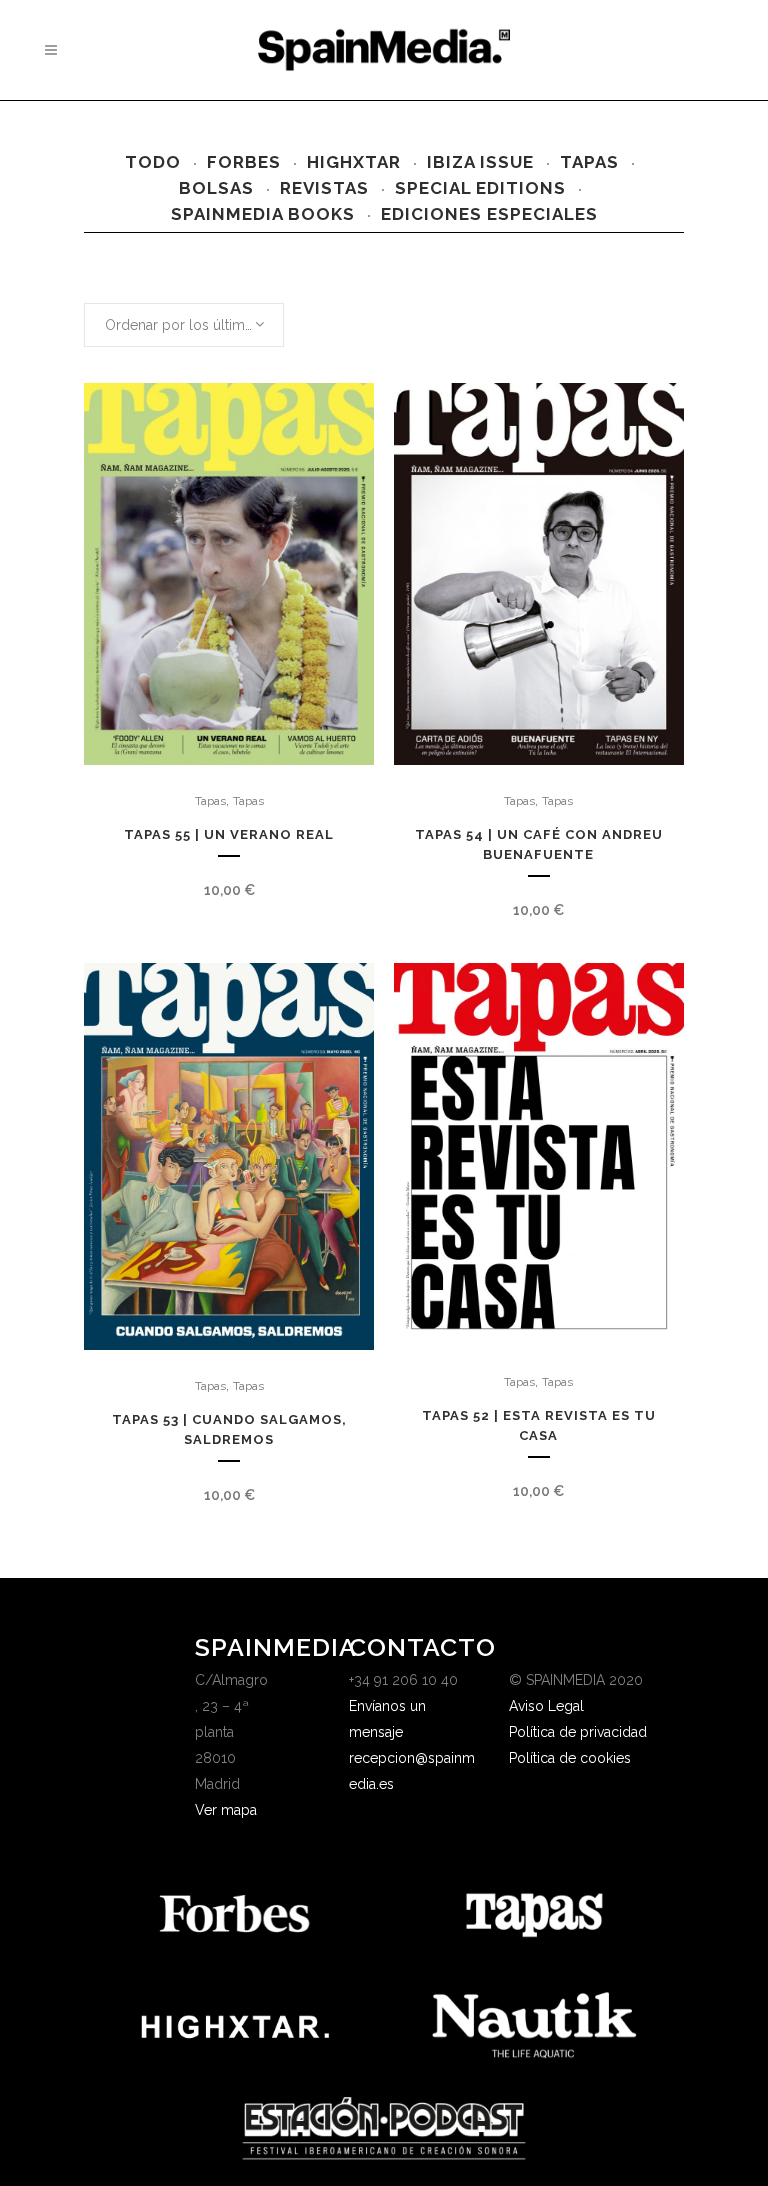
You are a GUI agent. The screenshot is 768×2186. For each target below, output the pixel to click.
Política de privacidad (578, 1732)
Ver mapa (226, 1810)
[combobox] (184, 325)
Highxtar (354, 162)
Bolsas (216, 188)
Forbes (244, 162)
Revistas (324, 188)
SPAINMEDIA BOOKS (263, 214)
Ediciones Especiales (489, 214)
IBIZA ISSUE (480, 162)
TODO (153, 162)
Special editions (480, 188)
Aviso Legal (546, 1706)
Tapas (589, 162)
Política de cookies (570, 1758)
